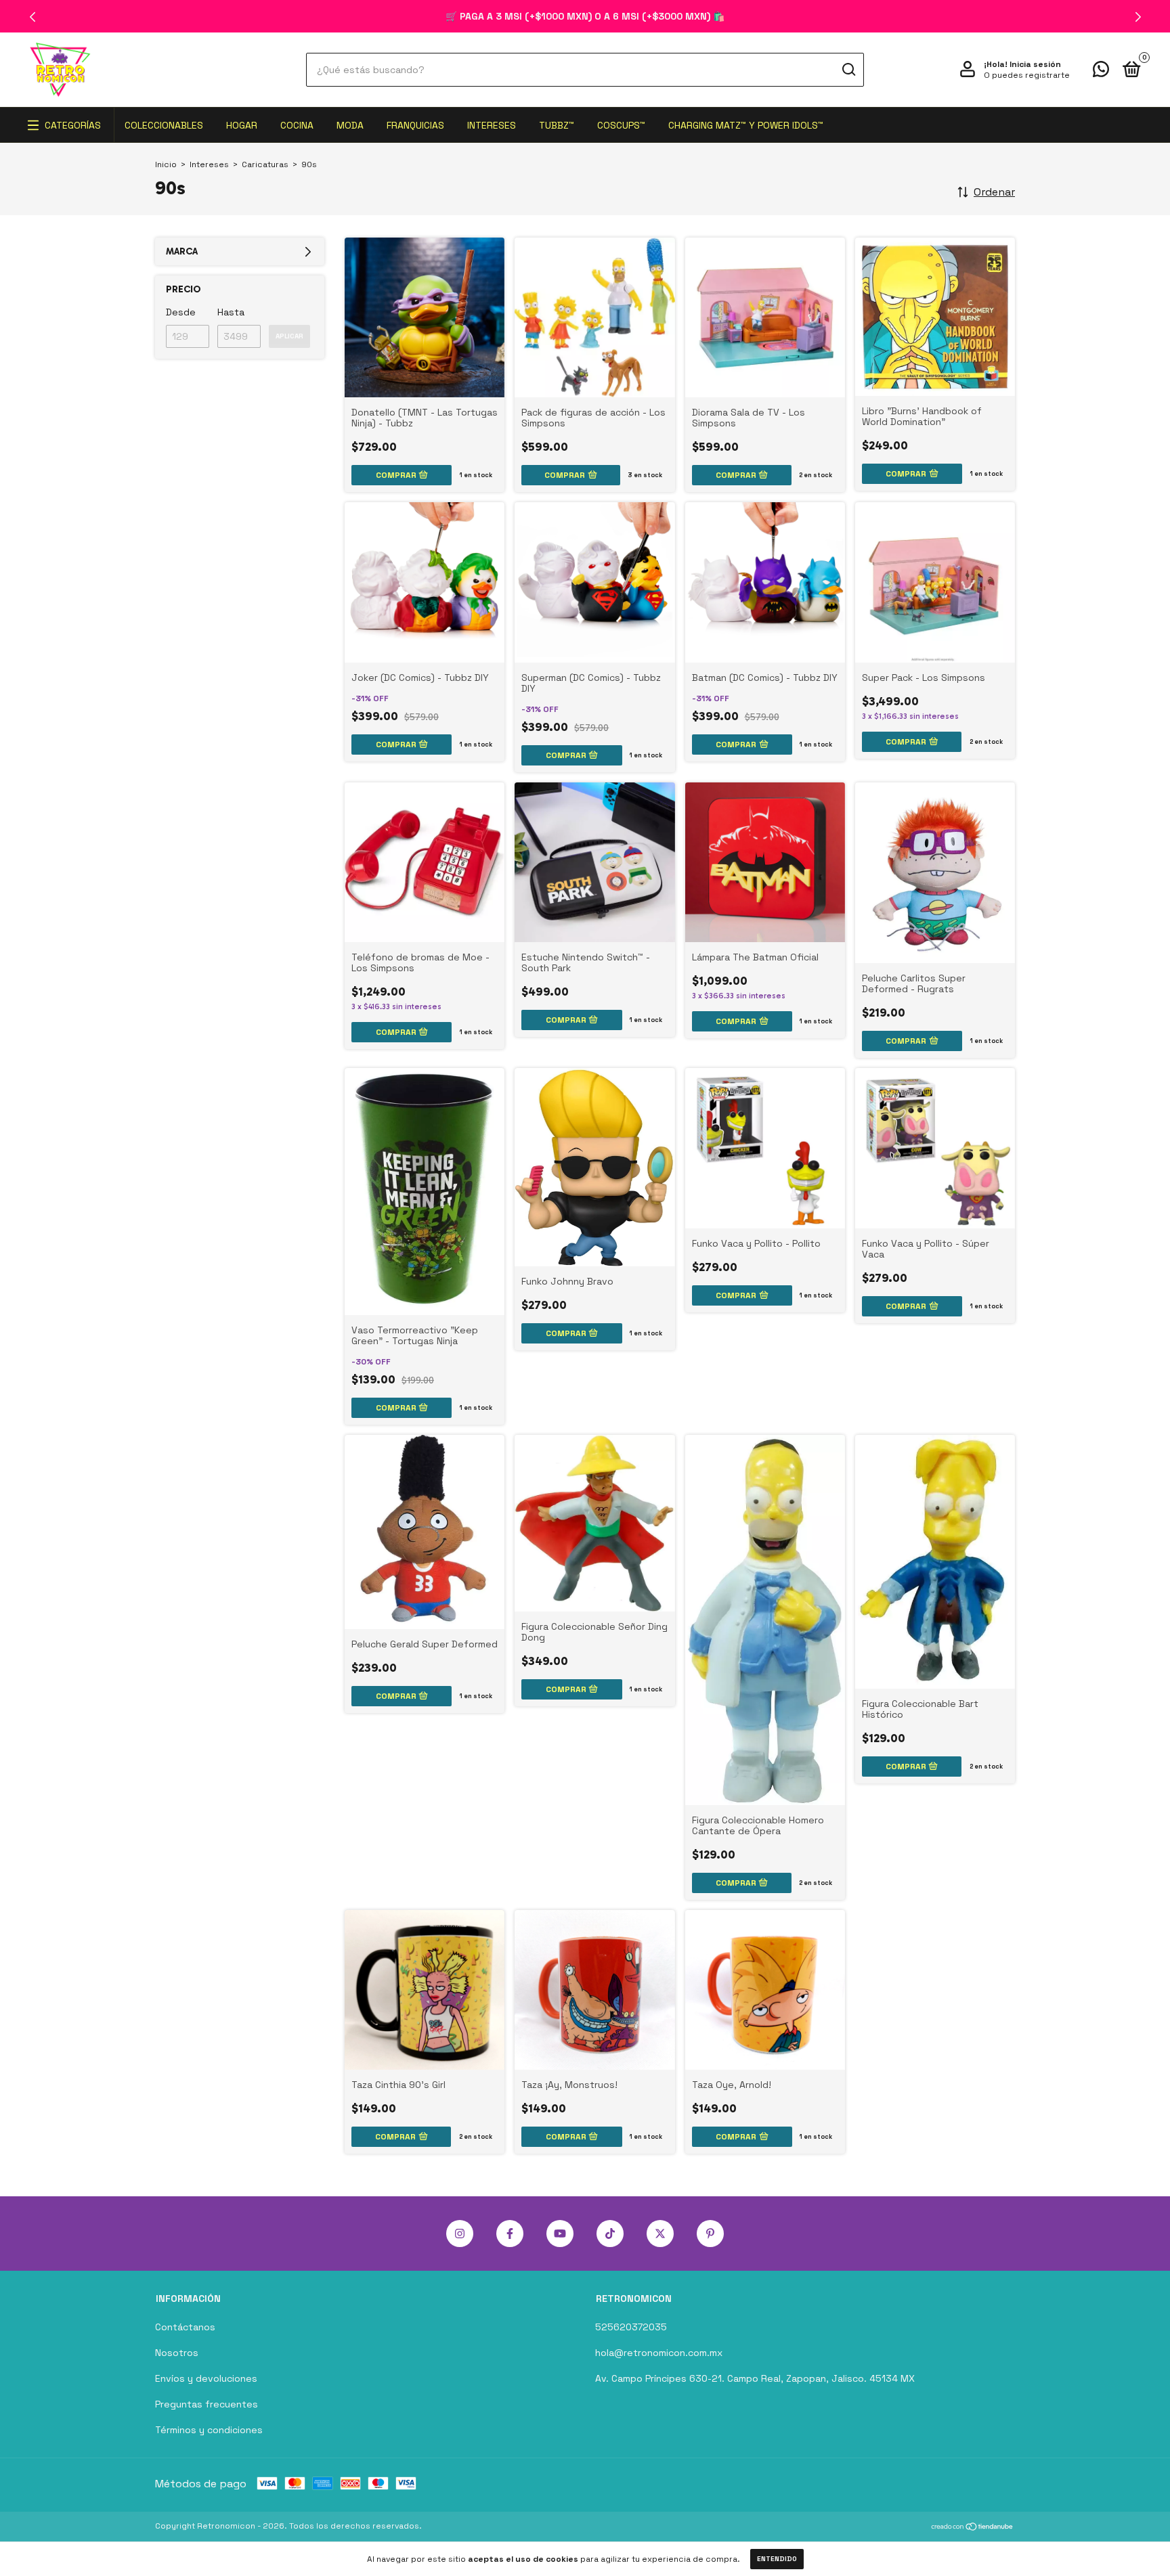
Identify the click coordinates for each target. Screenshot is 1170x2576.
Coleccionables (164, 125)
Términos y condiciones (209, 2430)
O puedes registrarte (1027, 75)
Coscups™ (621, 125)
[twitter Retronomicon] (660, 2234)
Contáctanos (185, 2327)
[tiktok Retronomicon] (610, 2234)
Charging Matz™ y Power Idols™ (746, 125)
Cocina (297, 125)
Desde (181, 312)
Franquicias (415, 125)
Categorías (73, 125)
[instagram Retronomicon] (460, 2234)
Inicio (166, 164)
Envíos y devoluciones (206, 2378)
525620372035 (631, 2327)
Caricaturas (265, 164)
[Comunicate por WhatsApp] (1101, 72)
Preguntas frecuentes (207, 2404)
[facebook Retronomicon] (510, 2234)
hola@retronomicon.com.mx (659, 2353)
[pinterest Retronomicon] (710, 2234)
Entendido (777, 2559)
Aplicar (289, 336)
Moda (350, 125)
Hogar (242, 125)
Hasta (231, 312)
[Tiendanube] (973, 2528)
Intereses (492, 125)
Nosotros (177, 2353)
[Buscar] (848, 70)
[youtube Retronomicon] (560, 2234)
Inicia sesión (1035, 64)
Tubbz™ (557, 125)
